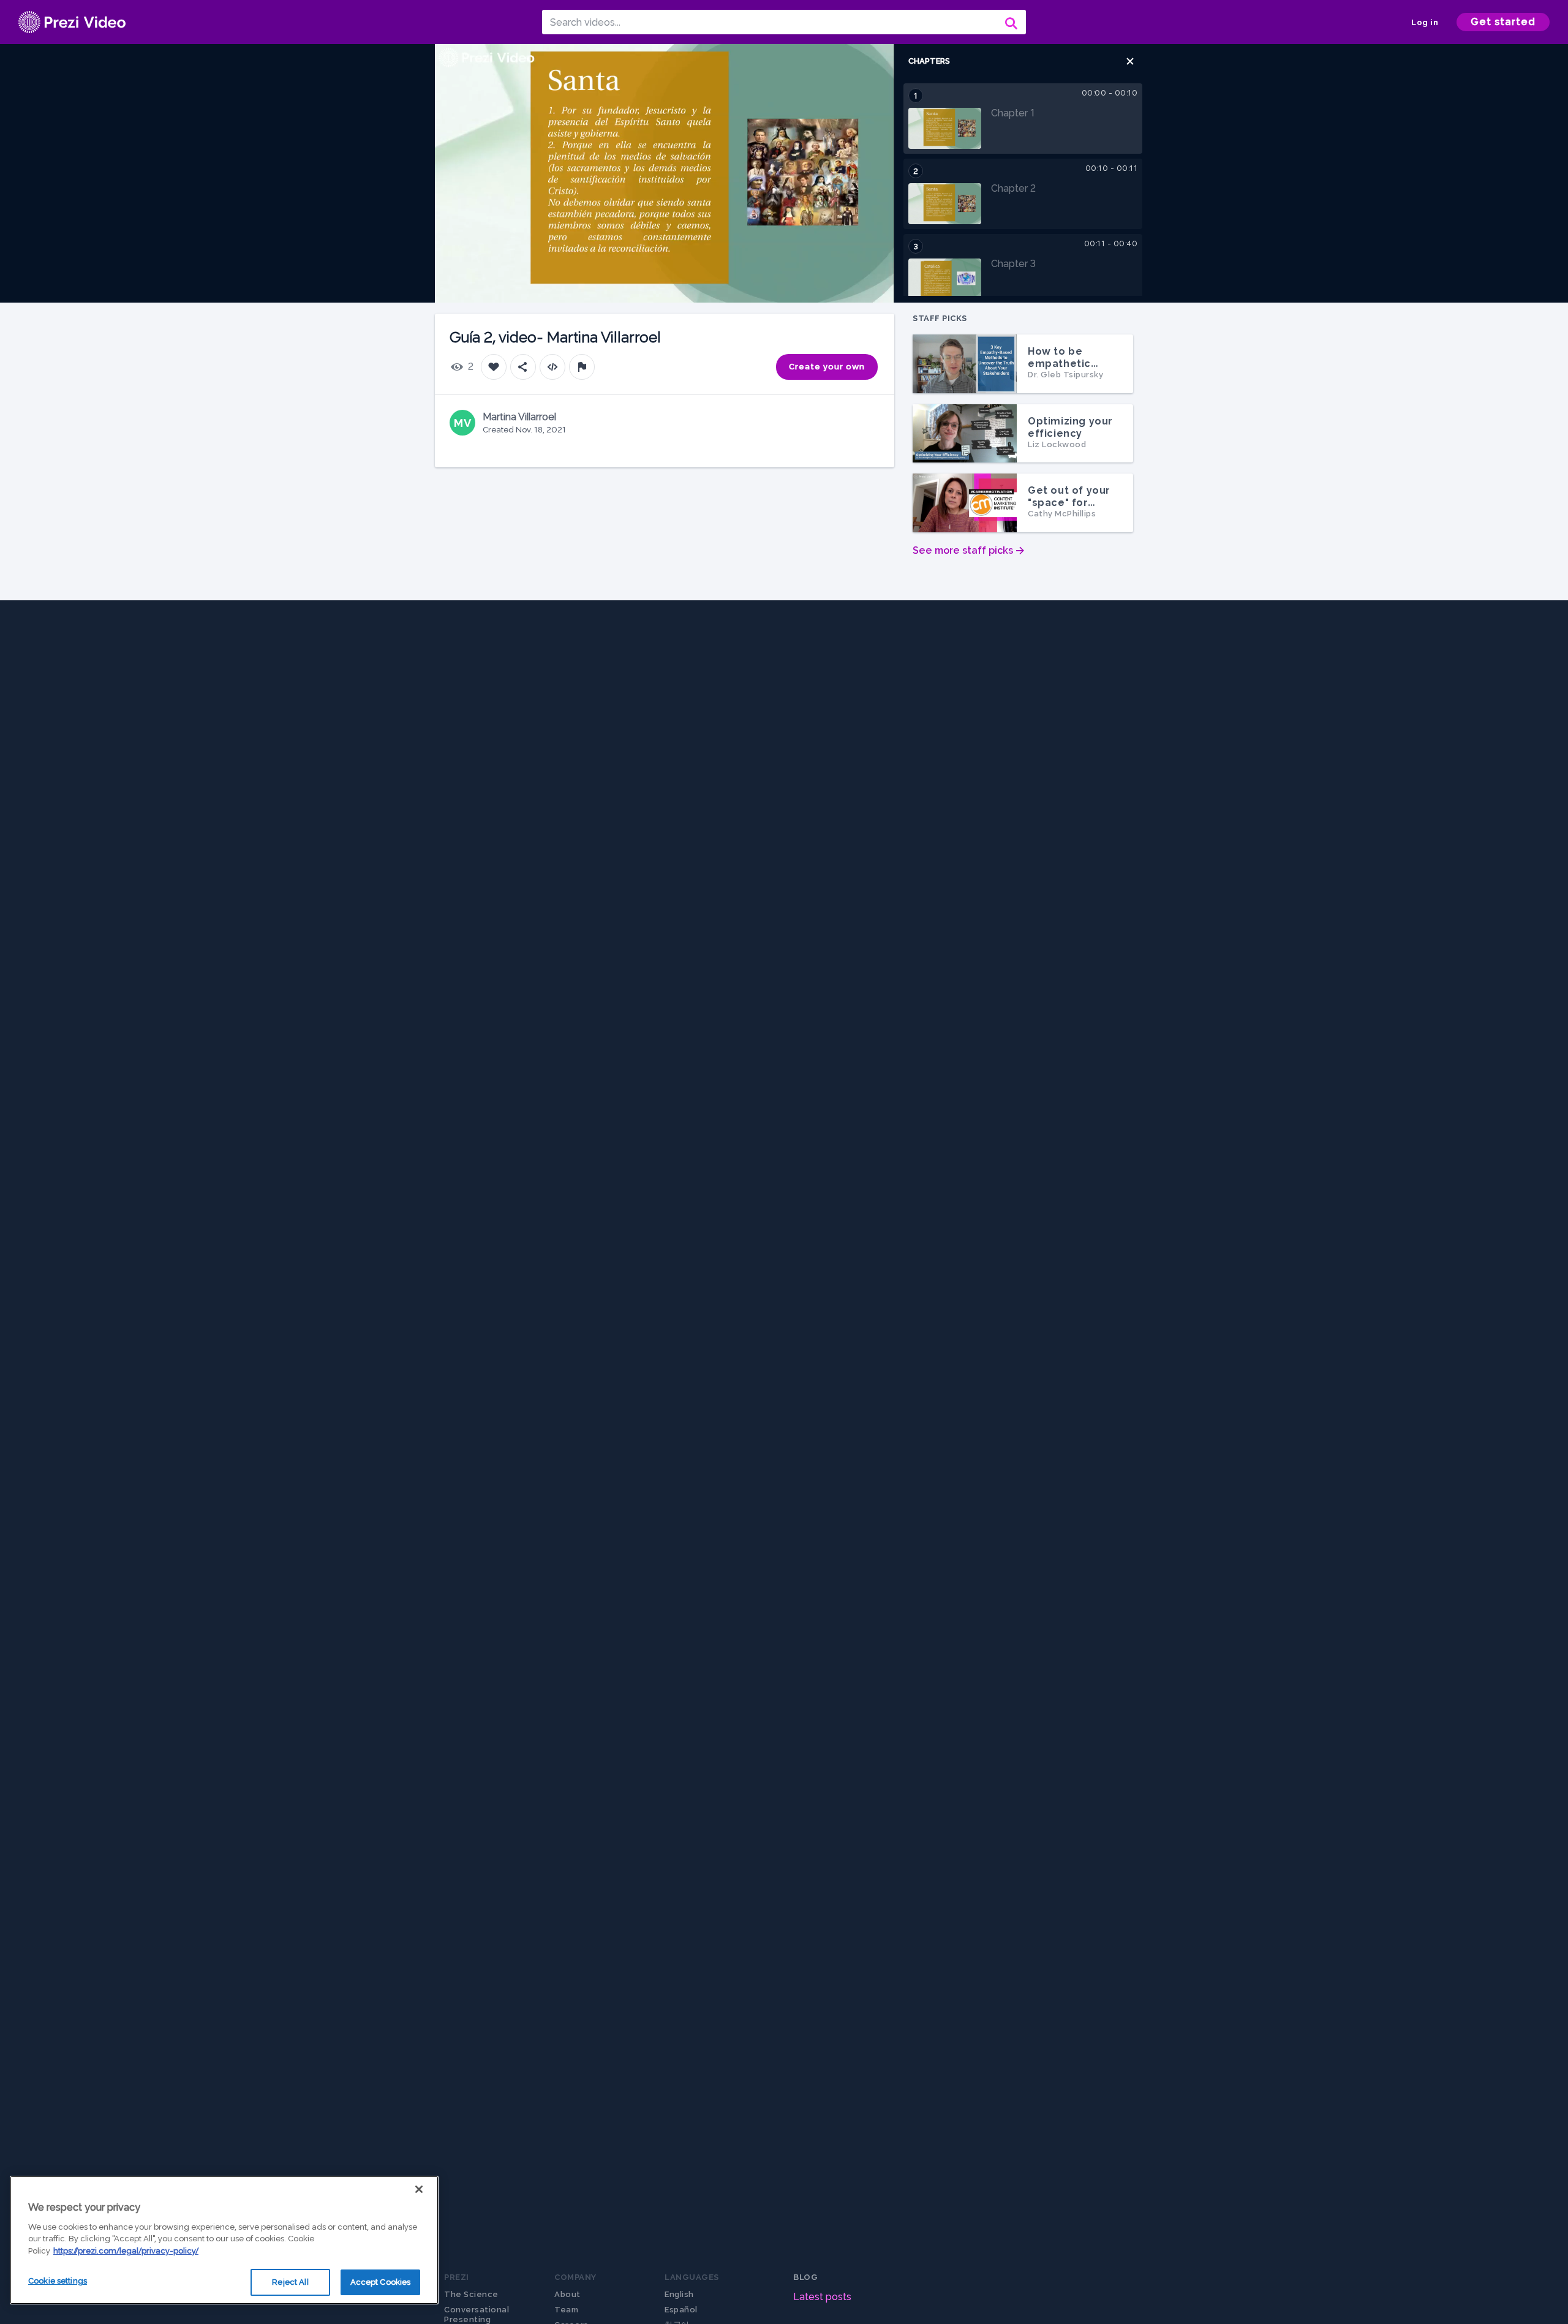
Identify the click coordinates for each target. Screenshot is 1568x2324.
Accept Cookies (381, 2282)
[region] (224, 2240)
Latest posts (822, 2297)
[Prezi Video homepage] (72, 22)
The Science (471, 2294)
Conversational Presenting (477, 2315)
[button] (1130, 61)
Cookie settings (58, 2281)
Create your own (827, 367)
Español (681, 2310)
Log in (1425, 22)
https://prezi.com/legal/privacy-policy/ (126, 2251)
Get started (1503, 22)
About (567, 2294)
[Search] (1010, 22)
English (679, 2294)
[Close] (419, 2189)
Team (566, 2310)
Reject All (290, 2282)
